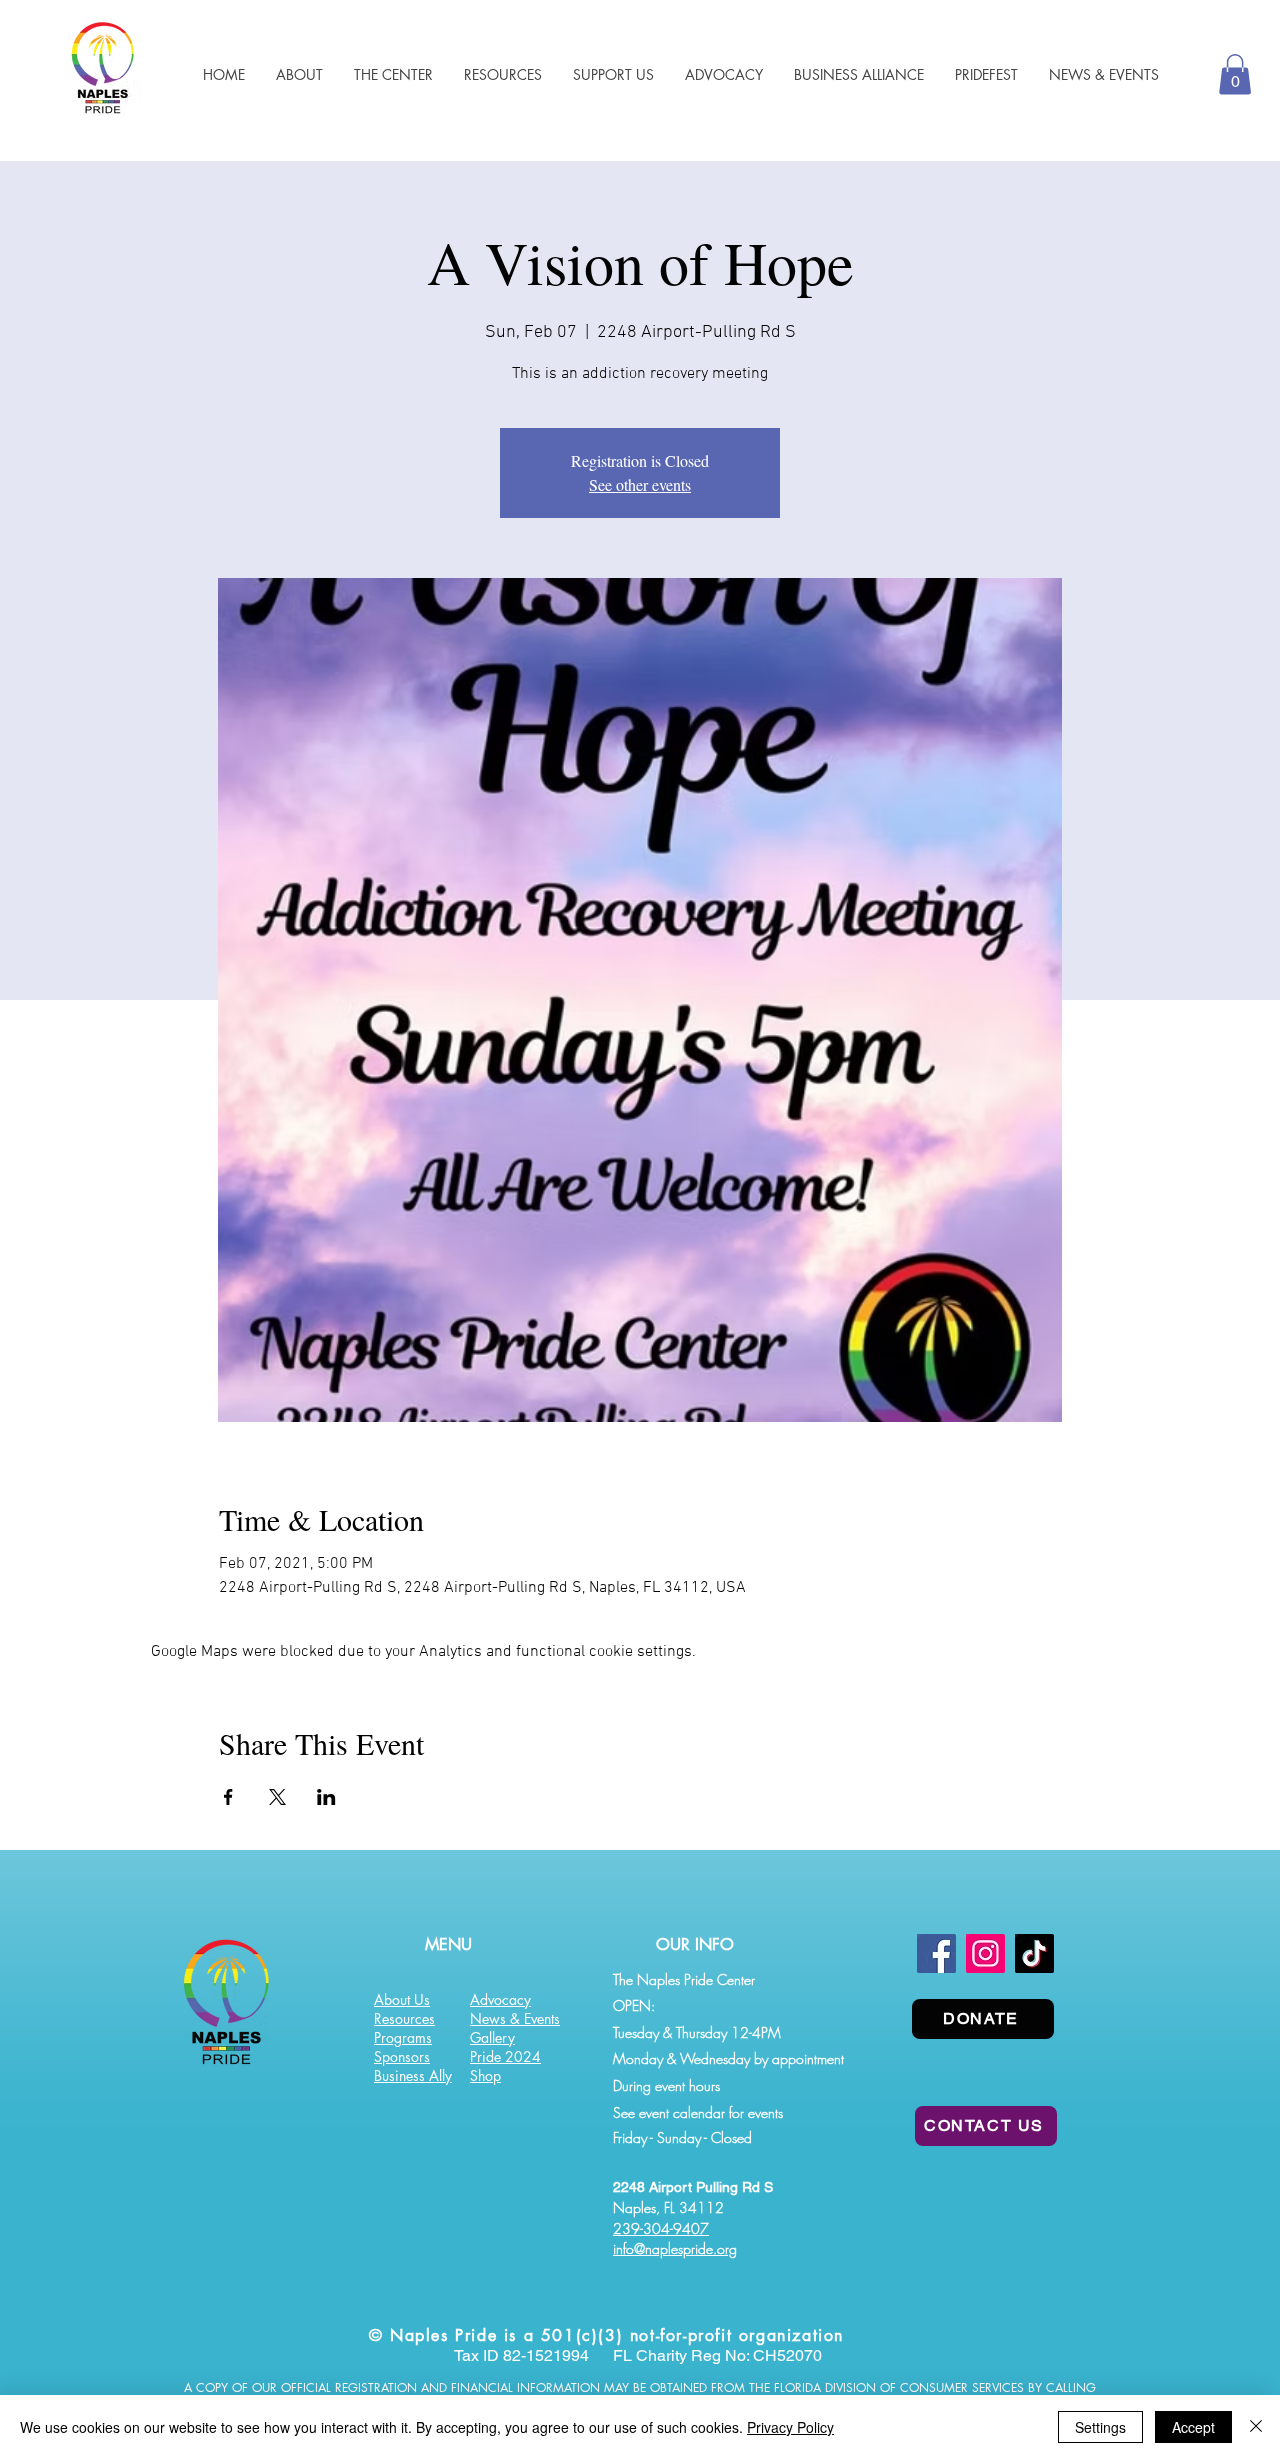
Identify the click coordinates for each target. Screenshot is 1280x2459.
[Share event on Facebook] (228, 1797)
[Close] (1256, 2427)
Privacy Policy (790, 2427)
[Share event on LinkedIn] (326, 1797)
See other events (640, 484)
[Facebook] (936, 1953)
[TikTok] (1034, 1953)
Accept (1193, 2427)
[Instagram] (985, 1953)
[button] (502, 74)
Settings (1100, 2427)
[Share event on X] (277, 1797)
